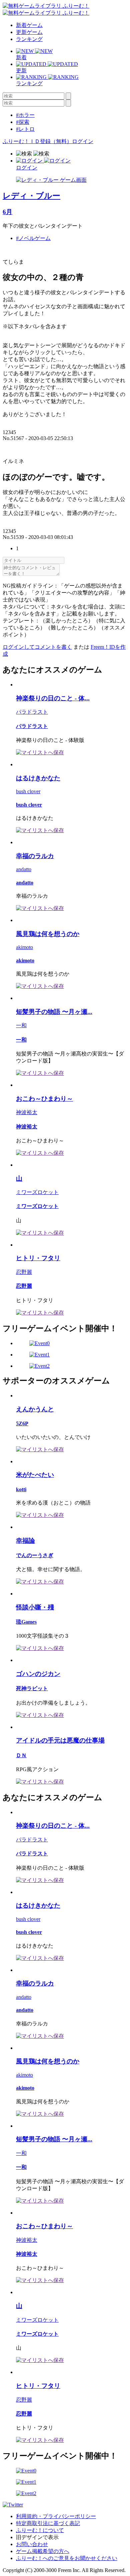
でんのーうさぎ (35, 1555)
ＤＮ (21, 1755)
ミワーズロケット (37, 1192)
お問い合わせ (32, 2544)
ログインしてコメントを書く (37, 647)
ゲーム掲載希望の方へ (43, 2551)
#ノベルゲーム (33, 238)
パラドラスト (32, 712)
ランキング (29, 39)
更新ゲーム (29, 32)
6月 (7, 212)
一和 (21, 1025)
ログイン (83, 141)
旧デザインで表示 (37, 2537)
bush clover (28, 791)
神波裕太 (27, 1112)
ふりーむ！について (40, 2530)
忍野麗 (24, 1272)
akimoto (24, 947)
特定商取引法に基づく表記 (48, 2523)
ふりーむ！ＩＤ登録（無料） (37, 141)
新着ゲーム (29, 25)
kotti (21, 1489)
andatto (24, 869)
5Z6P (22, 1423)
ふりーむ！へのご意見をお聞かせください (67, 2558)
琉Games (26, 1622)
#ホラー (25, 115)
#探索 (23, 122)
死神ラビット (32, 1688)
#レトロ (25, 129)
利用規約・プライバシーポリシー (56, 2516)
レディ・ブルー (31, 196)
